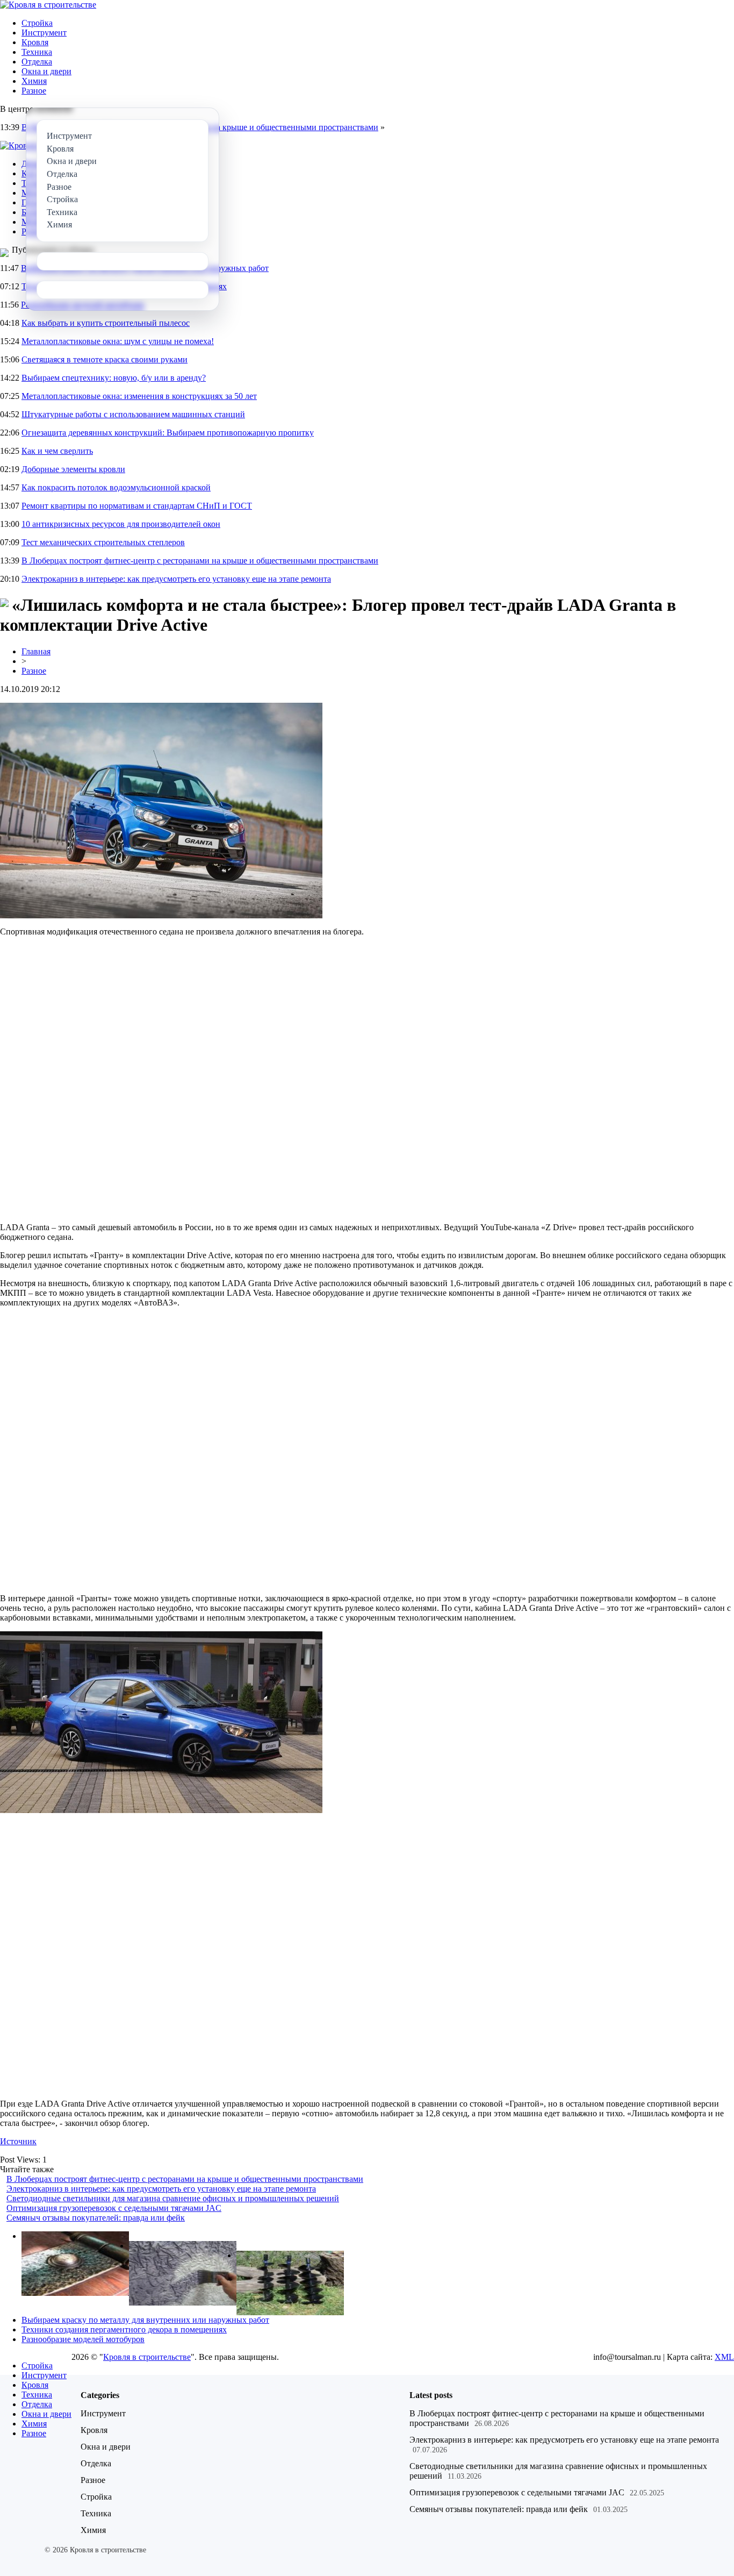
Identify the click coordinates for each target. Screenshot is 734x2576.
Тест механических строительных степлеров (103, 542)
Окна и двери (46, 71)
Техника (37, 52)
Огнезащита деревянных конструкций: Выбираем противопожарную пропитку (168, 433)
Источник (18, 2141)
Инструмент (44, 33)
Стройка (37, 23)
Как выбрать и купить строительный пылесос (106, 323)
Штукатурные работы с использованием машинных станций (133, 414)
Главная (36, 651)
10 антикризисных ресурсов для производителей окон (121, 524)
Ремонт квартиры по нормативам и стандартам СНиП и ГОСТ (137, 506)
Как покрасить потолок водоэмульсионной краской (116, 487)
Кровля (35, 42)
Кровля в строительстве (147, 2357)
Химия (34, 81)
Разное (34, 91)
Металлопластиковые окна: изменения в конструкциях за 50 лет (139, 396)
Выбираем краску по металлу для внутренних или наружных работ (145, 2320)
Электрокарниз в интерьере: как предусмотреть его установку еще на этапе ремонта (176, 579)
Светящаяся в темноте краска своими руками (105, 359)
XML (724, 2357)
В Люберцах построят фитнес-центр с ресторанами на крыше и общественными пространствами (200, 561)
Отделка (37, 62)
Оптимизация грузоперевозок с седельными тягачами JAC (114, 2208)
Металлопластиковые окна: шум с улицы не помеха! (118, 341)
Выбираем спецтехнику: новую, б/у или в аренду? (114, 378)
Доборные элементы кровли (73, 469)
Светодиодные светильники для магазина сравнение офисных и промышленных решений (173, 2198)
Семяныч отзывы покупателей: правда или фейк (96, 2218)
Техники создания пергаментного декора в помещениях (124, 2329)
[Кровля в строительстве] (48, 5)
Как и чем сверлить (57, 451)
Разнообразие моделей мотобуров (83, 2339)
